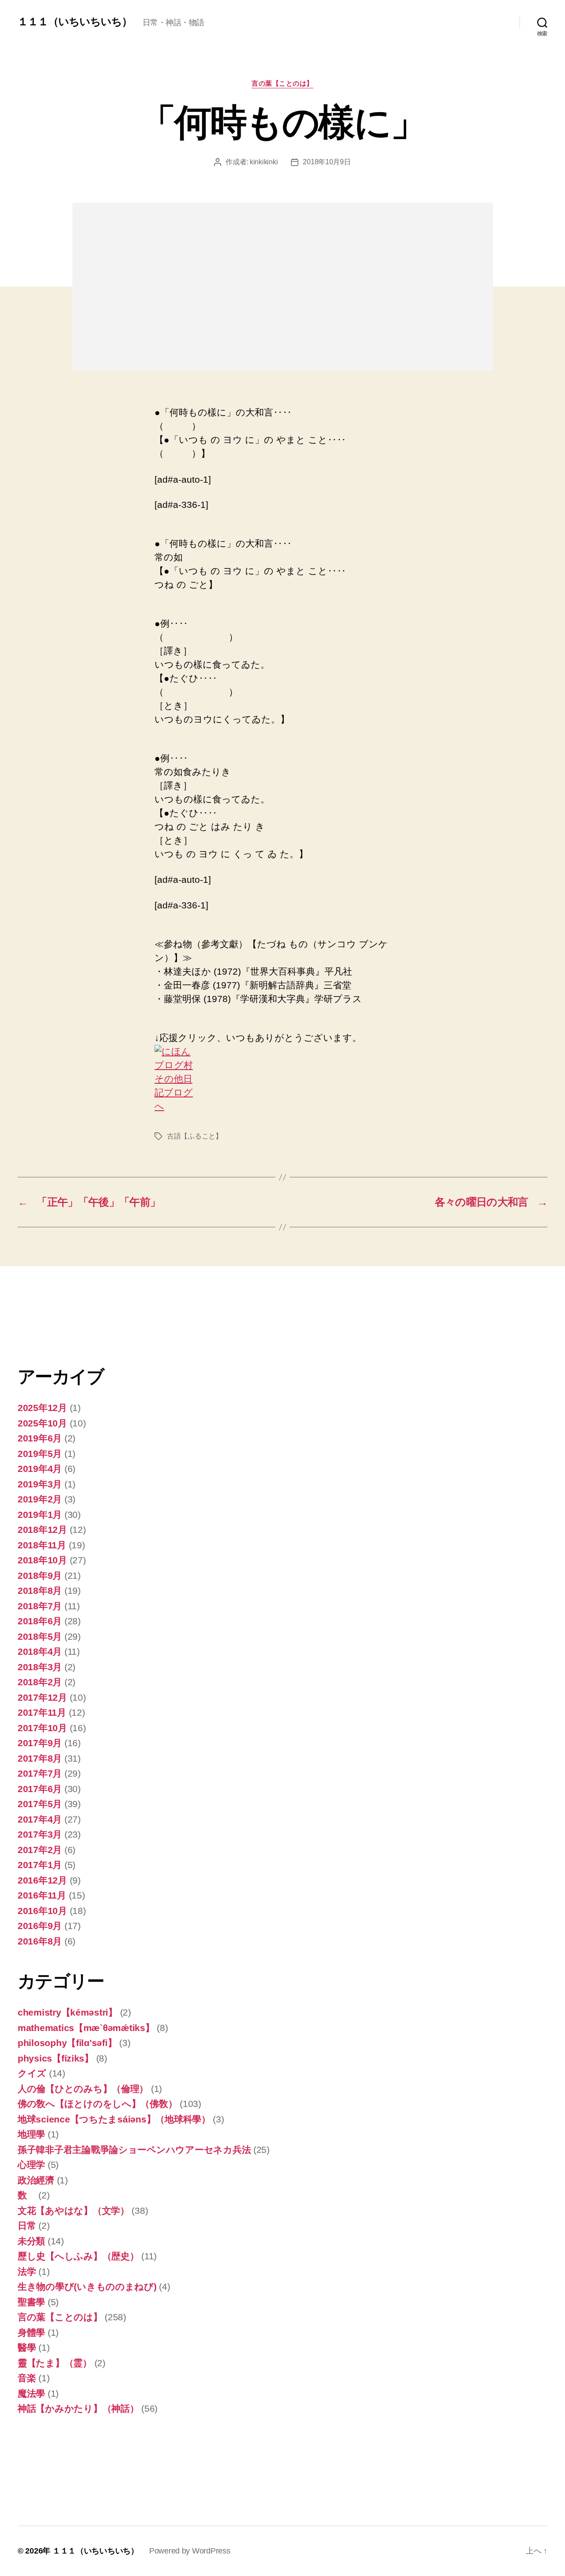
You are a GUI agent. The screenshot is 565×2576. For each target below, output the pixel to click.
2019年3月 (40, 1484)
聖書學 (31, 2302)
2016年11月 (42, 1895)
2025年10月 (42, 1423)
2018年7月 (40, 1606)
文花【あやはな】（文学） (73, 2211)
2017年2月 (40, 1850)
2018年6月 (40, 1621)
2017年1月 (40, 1865)
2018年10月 (42, 1560)
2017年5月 (40, 1804)
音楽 (27, 2378)
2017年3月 (40, 1834)
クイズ (32, 2073)
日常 (27, 2226)
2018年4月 (40, 1651)
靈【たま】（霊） (55, 2363)
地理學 (31, 2134)
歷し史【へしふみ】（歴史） (78, 2256)
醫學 (27, 2347)
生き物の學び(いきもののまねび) (87, 2287)
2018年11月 (42, 1545)
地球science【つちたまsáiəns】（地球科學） (114, 2119)
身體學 (31, 2332)
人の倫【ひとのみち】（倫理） (83, 2089)
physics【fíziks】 (56, 2058)
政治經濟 (36, 2180)
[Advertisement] (62, 1321)
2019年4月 (40, 1469)
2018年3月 (40, 1667)
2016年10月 (42, 1911)
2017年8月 (40, 1758)
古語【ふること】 (195, 1136)
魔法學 (31, 2393)
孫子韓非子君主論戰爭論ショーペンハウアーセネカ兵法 (134, 2150)
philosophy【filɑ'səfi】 (67, 2043)
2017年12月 (42, 1697)
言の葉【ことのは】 (282, 83)
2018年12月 (42, 1530)
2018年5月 (40, 1636)
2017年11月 (42, 1712)
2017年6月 (40, 1789)
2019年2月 (40, 1499)
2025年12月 (42, 1408)
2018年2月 (40, 1682)
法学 (27, 2271)
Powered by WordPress (190, 2551)
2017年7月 (40, 1773)
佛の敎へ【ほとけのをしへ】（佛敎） (97, 2104)
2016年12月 (42, 1880)
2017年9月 (40, 1743)
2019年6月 (40, 1438)
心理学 (31, 2165)
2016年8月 (40, 1941)
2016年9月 (40, 1926)
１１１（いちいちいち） (75, 22)
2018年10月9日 (327, 162)
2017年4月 (40, 1819)
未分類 (31, 2241)
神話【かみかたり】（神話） (78, 2408)
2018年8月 (40, 1591)
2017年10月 (42, 1728)
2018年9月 (40, 1575)
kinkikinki (264, 162)
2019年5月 (40, 1454)
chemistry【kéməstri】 (68, 2012)
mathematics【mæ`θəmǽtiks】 (86, 2028)
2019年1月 (40, 1515)
